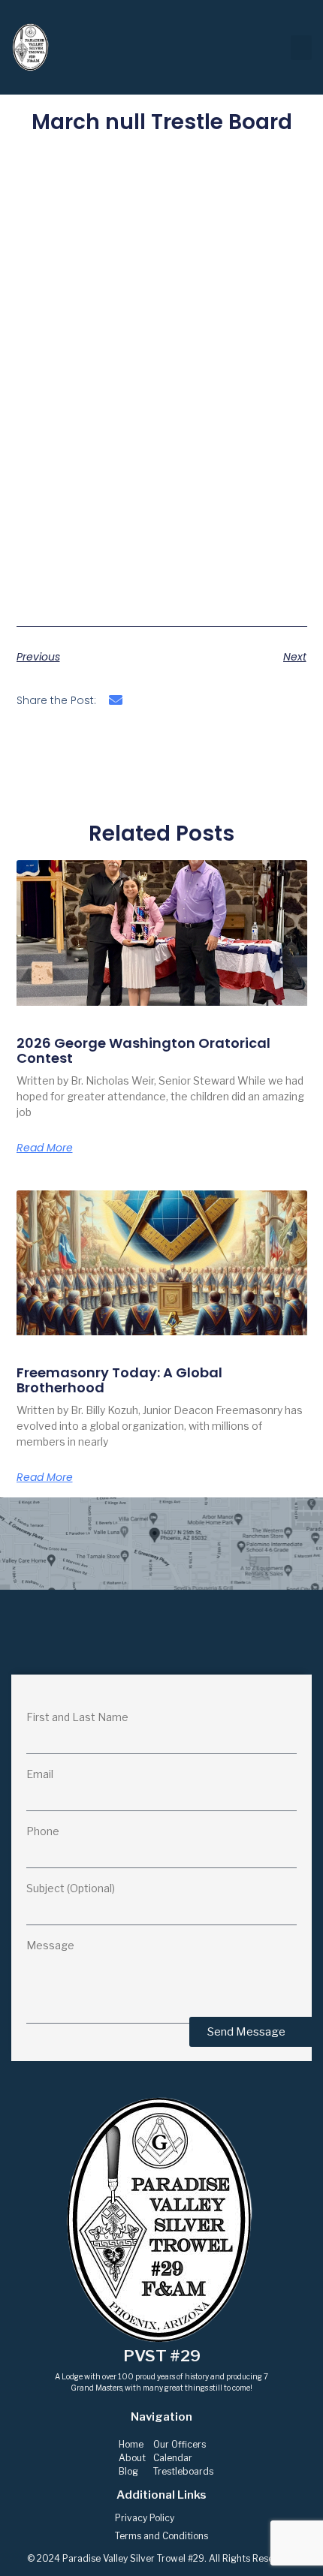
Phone (43, 1832)
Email (40, 1775)
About (132, 2458)
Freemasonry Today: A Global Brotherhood (119, 1380)
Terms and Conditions (161, 2536)
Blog (128, 2471)
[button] (301, 48)
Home (131, 2444)
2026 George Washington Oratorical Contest (143, 1050)
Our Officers (180, 2444)
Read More (45, 1148)
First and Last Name (77, 1718)
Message (50, 1946)
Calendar (173, 2458)
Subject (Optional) (71, 1889)
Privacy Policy (145, 2518)
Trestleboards (183, 2471)
